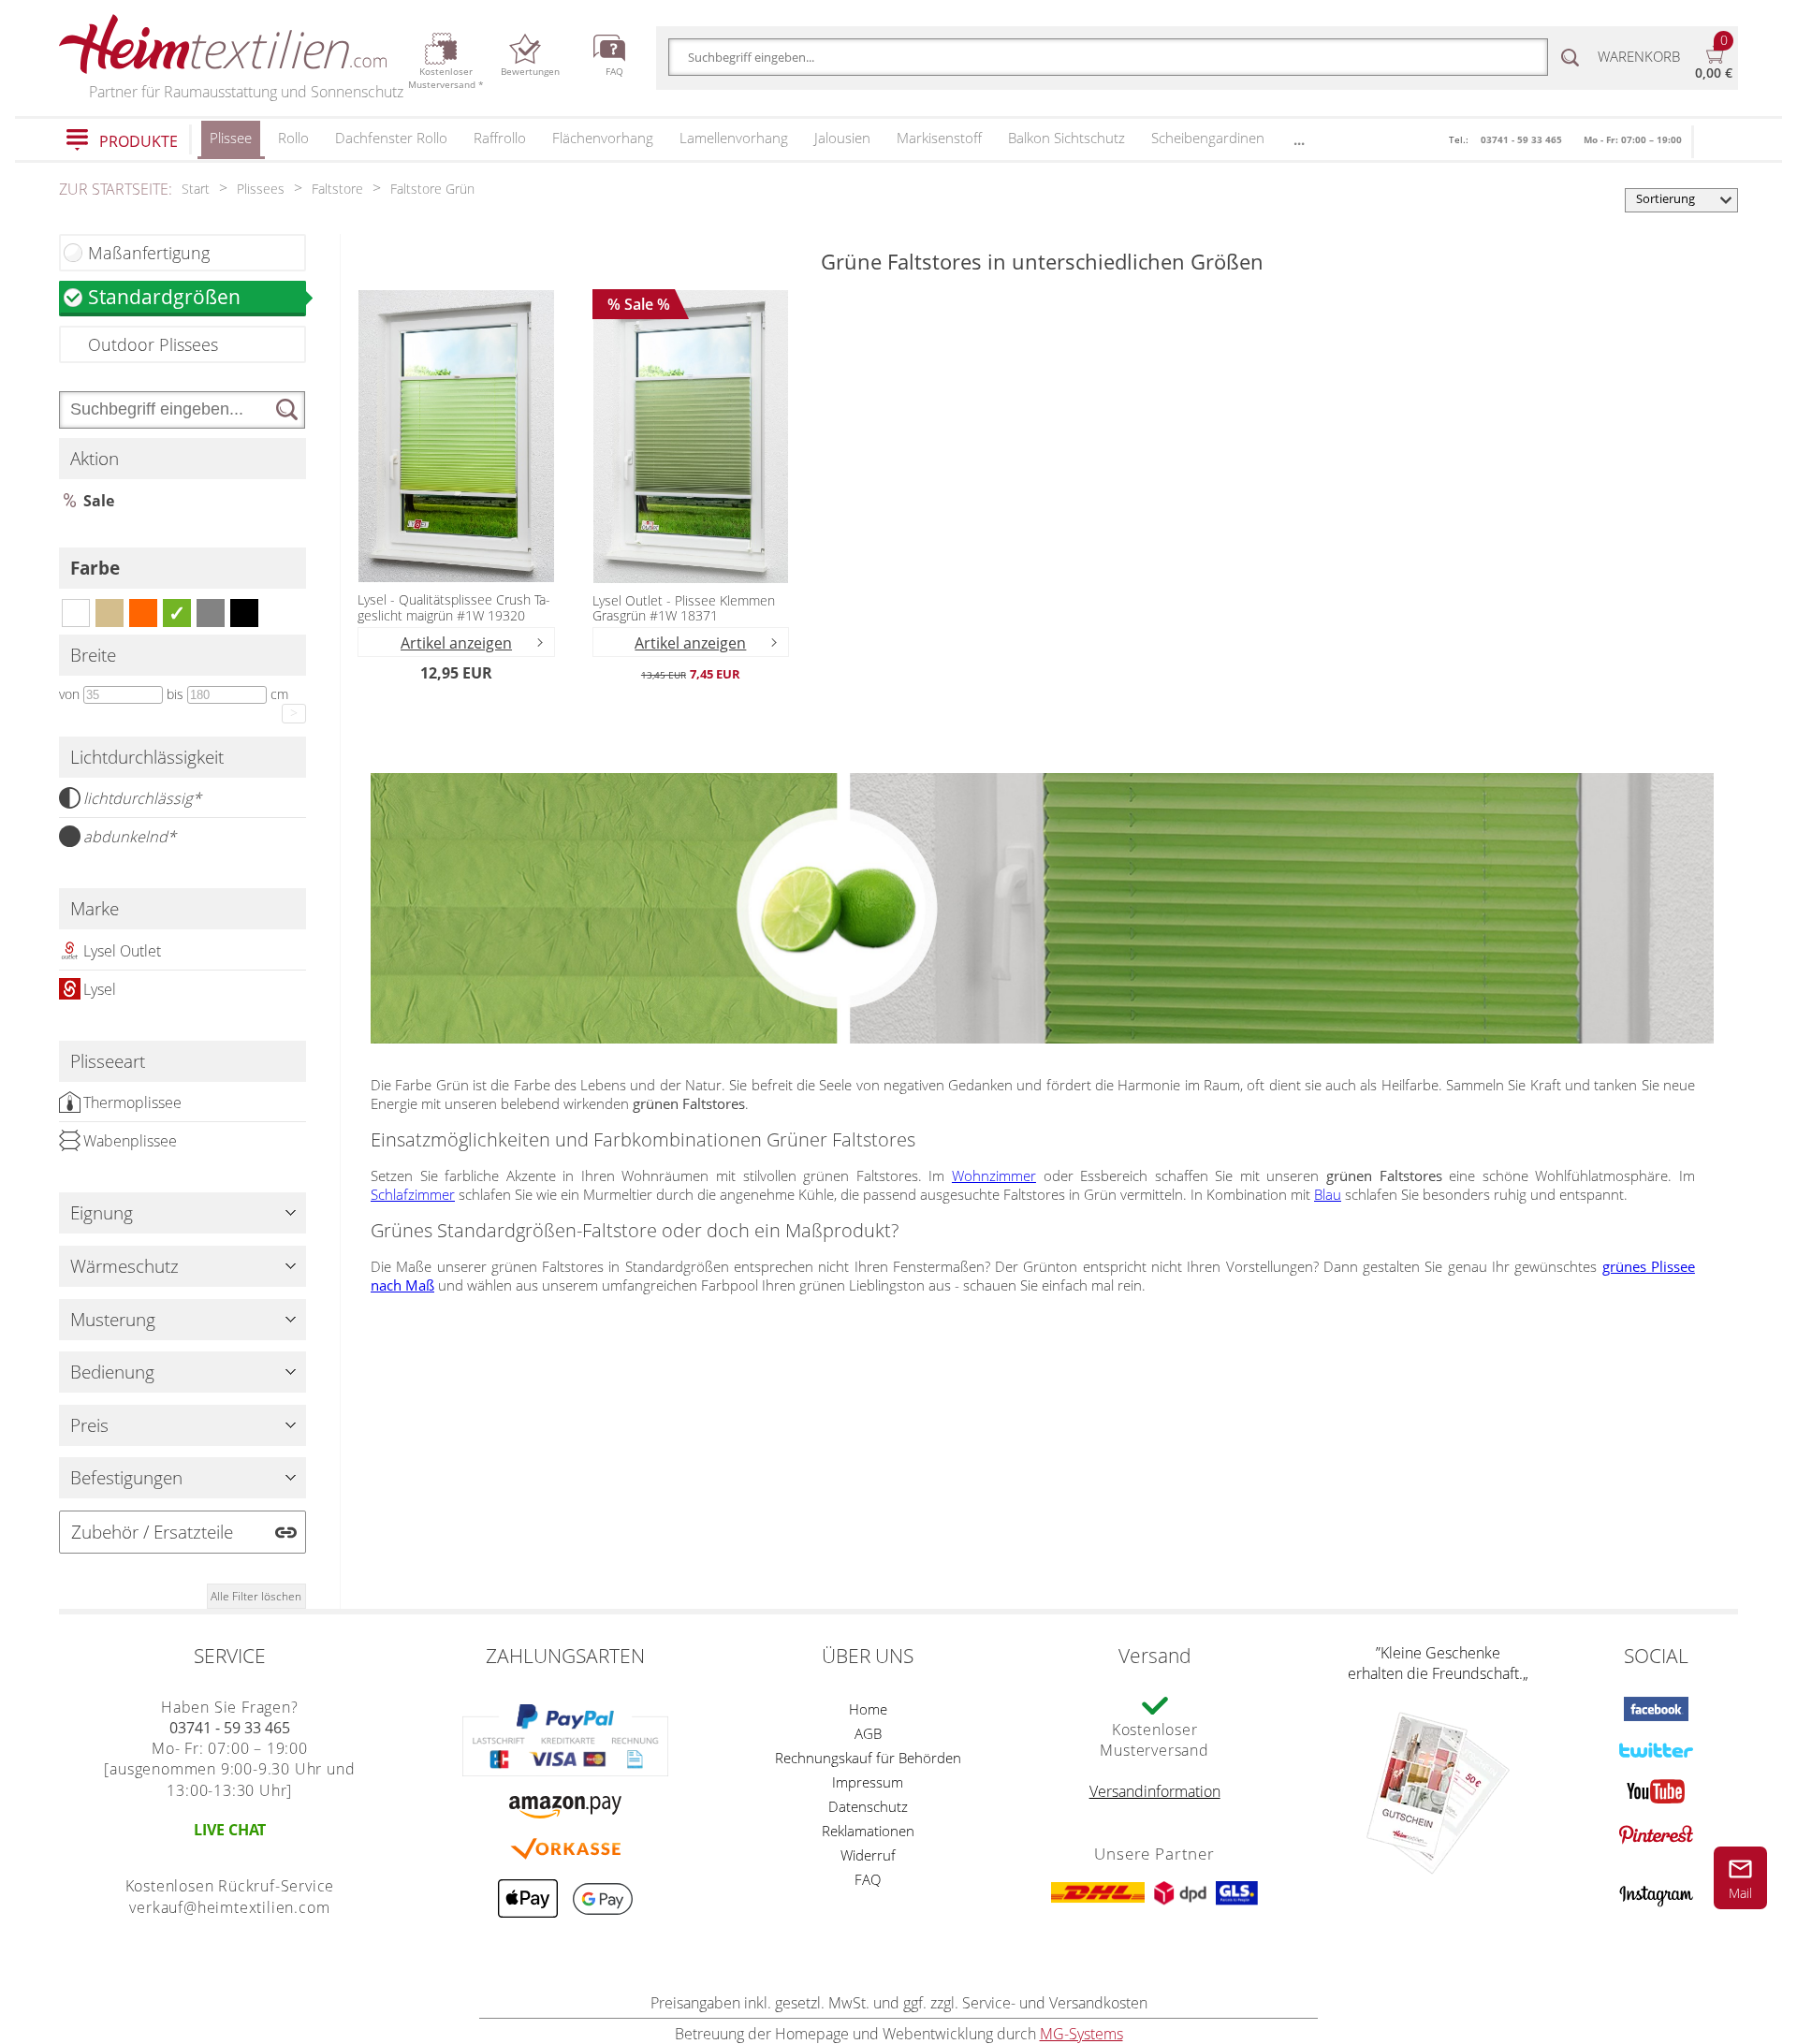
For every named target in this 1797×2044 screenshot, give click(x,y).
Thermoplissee (132, 1102)
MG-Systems (1081, 2034)
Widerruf (868, 1855)
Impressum (868, 1782)
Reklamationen (868, 1831)
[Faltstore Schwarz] (244, 613)
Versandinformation (1155, 1791)
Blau (1328, 1194)
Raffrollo (500, 138)
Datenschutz (868, 1806)
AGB (868, 1733)
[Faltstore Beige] (110, 613)
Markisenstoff (939, 138)
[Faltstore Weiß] (76, 613)
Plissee (231, 138)
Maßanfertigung (149, 253)
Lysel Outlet (122, 951)
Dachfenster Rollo (391, 138)
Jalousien (842, 138)
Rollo (293, 138)
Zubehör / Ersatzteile (152, 1532)
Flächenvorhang (603, 138)
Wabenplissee (130, 1141)
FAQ (868, 1879)
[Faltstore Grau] (211, 613)
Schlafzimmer (413, 1194)
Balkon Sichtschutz (1067, 138)
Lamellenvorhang (734, 138)
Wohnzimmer (994, 1175)
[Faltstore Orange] (143, 613)
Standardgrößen (164, 296)
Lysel (100, 989)
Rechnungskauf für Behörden (868, 1758)
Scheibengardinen (1208, 138)
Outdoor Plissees (153, 344)
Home (868, 1709)
